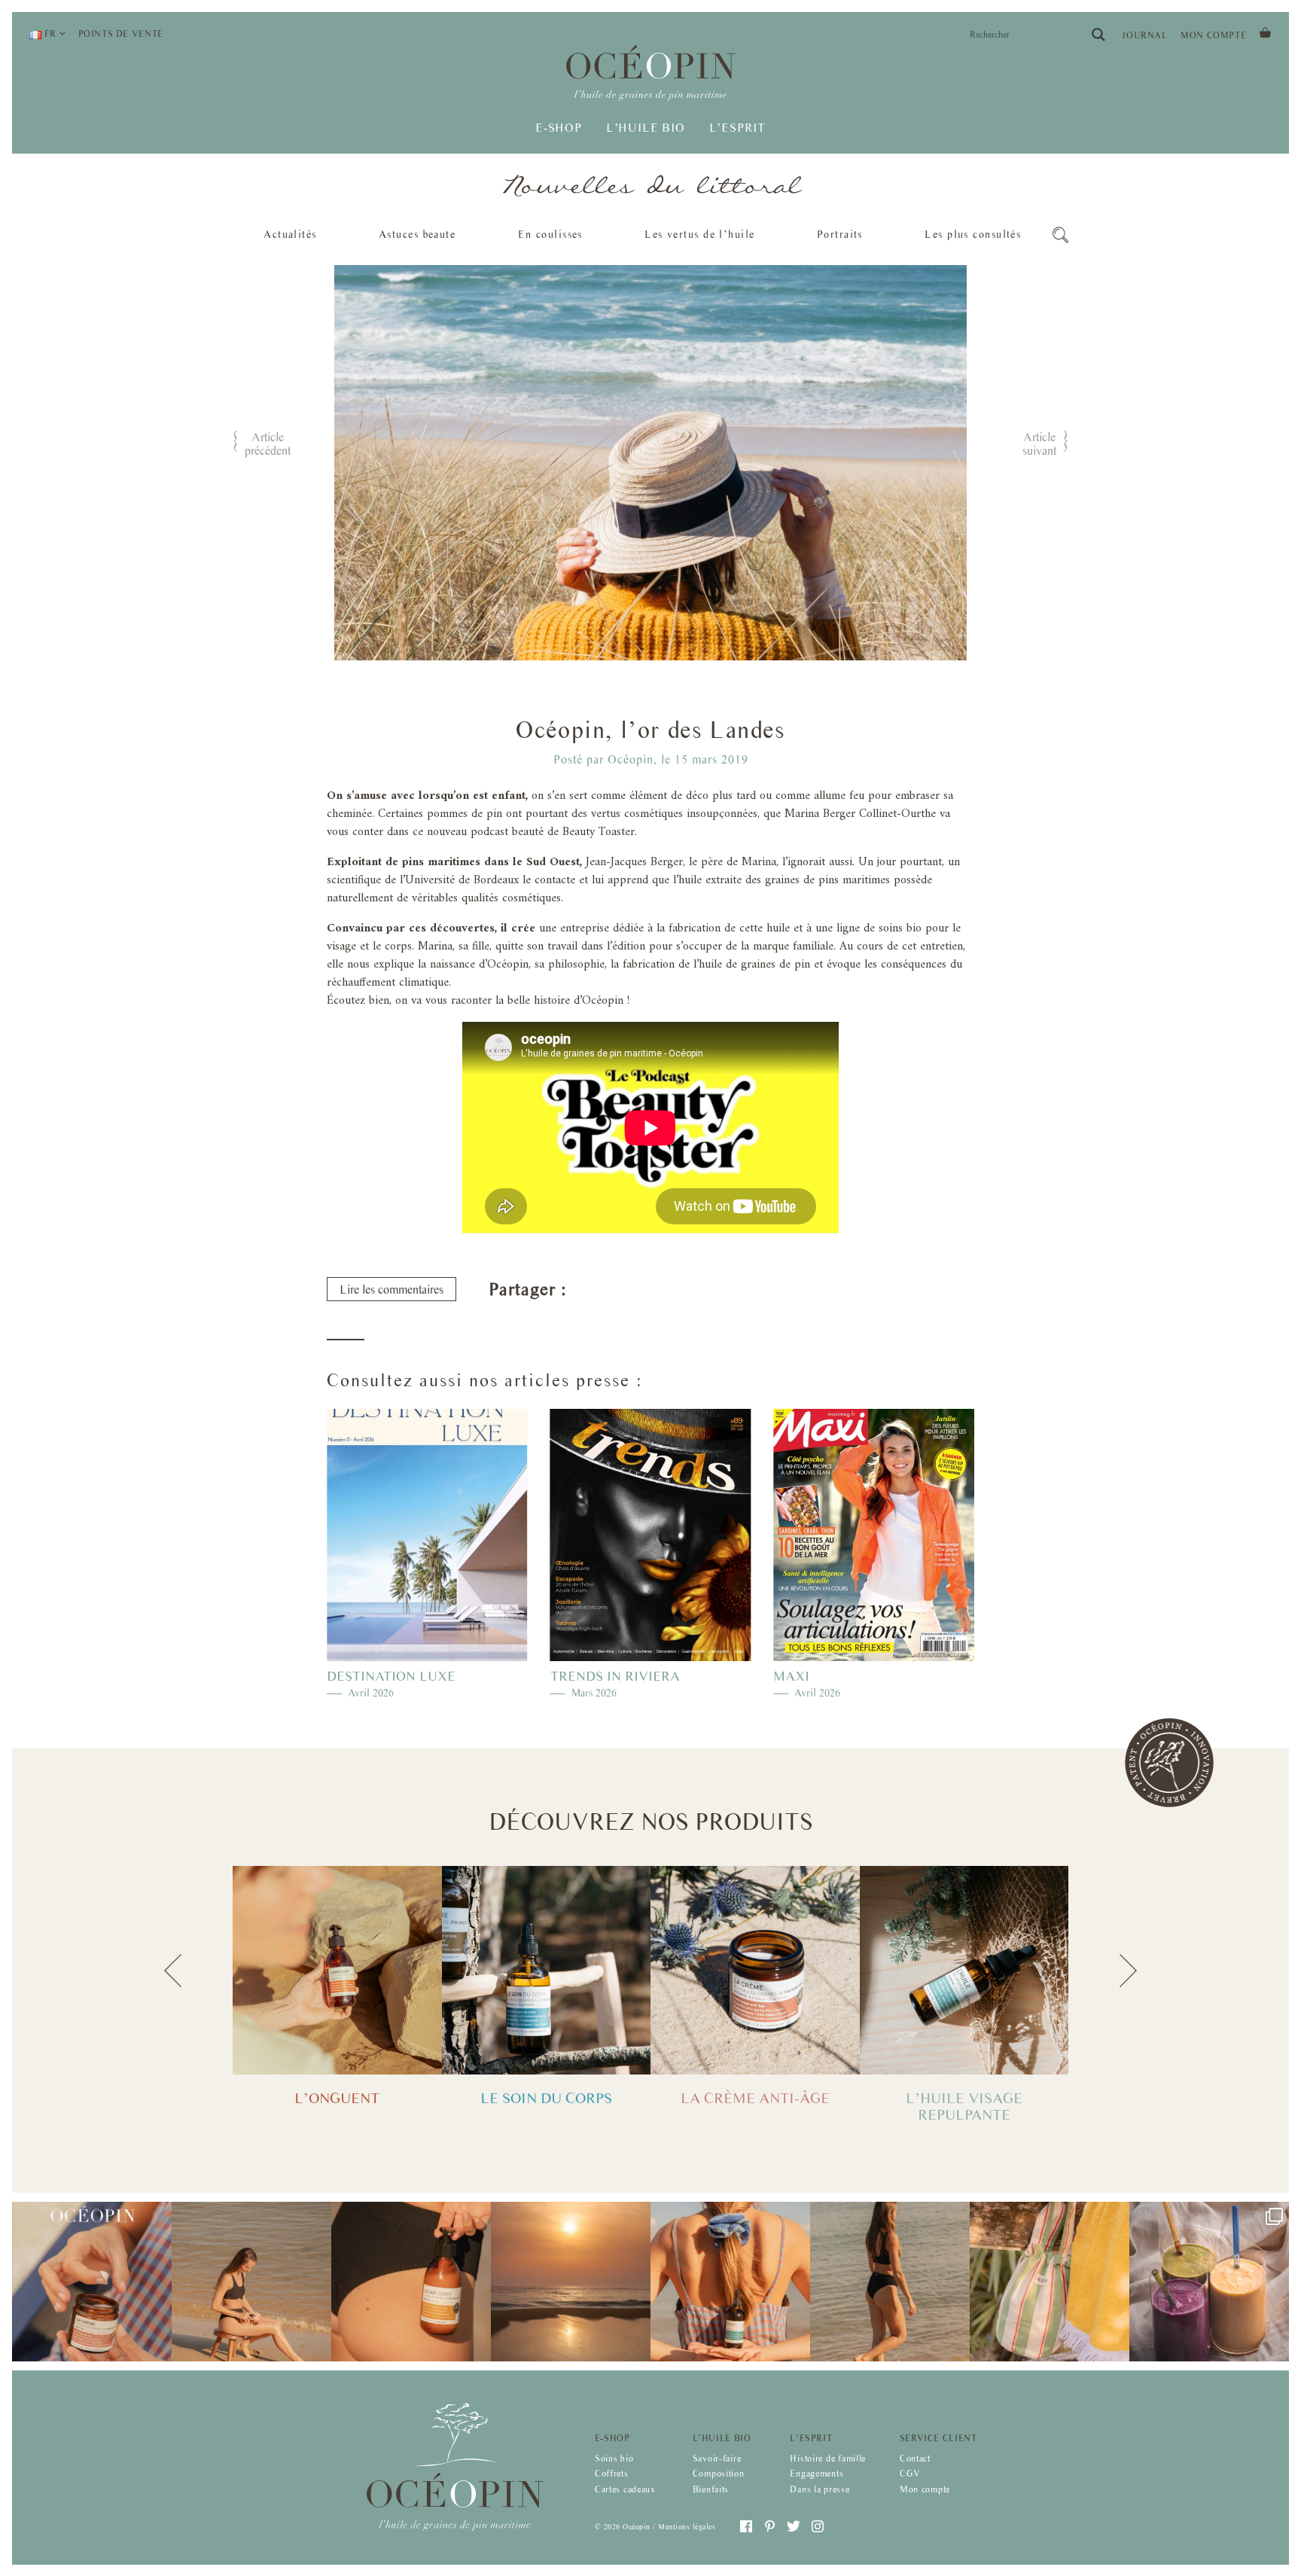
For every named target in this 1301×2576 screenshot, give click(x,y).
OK (233, 263)
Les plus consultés (973, 234)
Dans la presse (820, 2489)
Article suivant (1039, 444)
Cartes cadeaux (625, 2489)
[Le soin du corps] (547, 1970)
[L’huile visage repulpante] (964, 1970)
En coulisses (550, 234)
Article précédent (268, 444)
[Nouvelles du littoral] (651, 187)
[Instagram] (818, 2526)
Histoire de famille (828, 2458)
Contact (915, 2458)
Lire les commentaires (392, 1290)
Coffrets (612, 2474)
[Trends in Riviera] (651, 1535)
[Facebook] (587, 1293)
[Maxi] (874, 1535)
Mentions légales (687, 2526)
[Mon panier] (1265, 31)
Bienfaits (711, 2489)
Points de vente (121, 34)
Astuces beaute (417, 234)
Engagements (817, 2474)
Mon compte (1213, 35)
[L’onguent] (337, 1970)
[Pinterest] (619, 1293)
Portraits (840, 234)
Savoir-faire (717, 2458)
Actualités (290, 234)
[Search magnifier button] (1098, 35)
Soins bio (614, 2458)
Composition (719, 2474)
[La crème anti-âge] (755, 1970)
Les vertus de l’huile (699, 234)
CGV (910, 2474)
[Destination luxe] (427, 1535)
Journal (1144, 35)
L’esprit (811, 2437)
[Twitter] (650, 1293)
